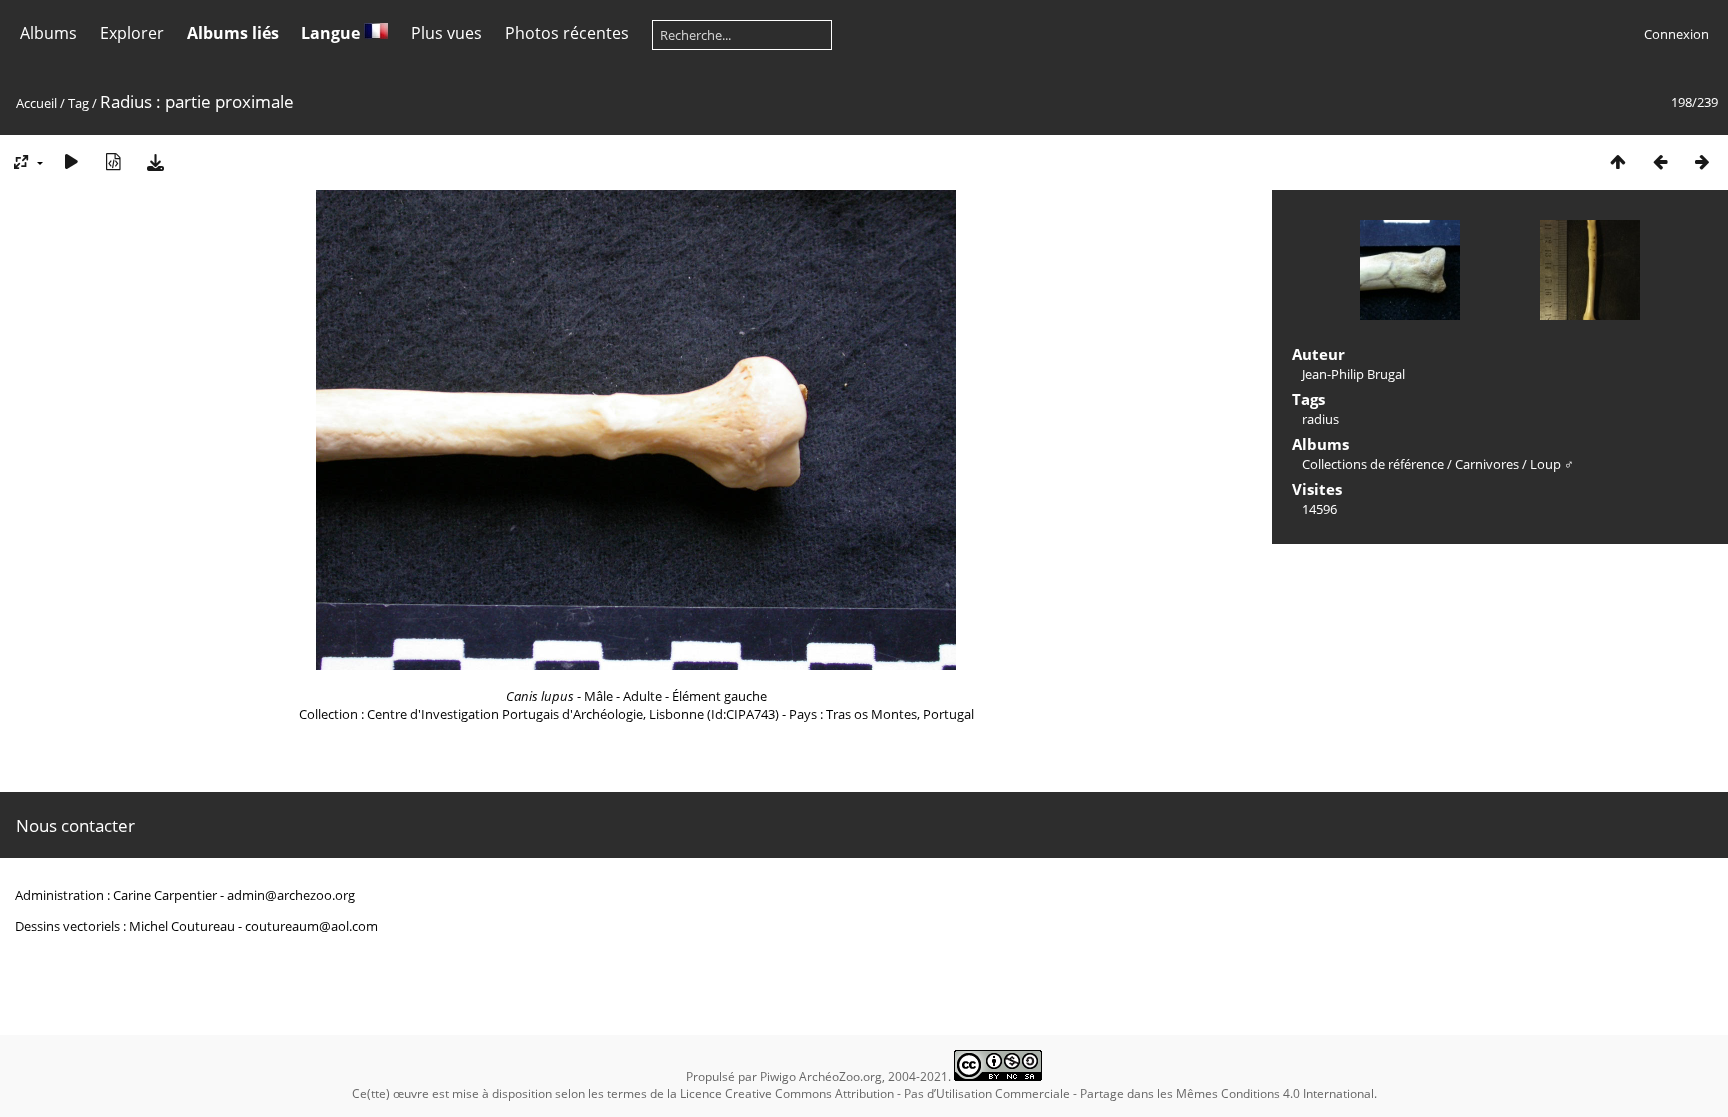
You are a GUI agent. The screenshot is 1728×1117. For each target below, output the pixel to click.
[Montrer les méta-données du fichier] (113, 161)
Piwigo (778, 1076)
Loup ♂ (1552, 464)
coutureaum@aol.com (311, 926)
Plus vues (446, 33)
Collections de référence (1373, 464)
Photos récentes (567, 33)
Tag (78, 103)
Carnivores (1487, 464)
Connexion (1676, 34)
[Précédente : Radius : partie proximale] (1660, 161)
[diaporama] (71, 161)
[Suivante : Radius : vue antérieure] (1702, 161)
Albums (48, 33)
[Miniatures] (1618, 161)
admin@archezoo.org (291, 895)
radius (1320, 419)
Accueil (36, 103)
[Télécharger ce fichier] (155, 161)
